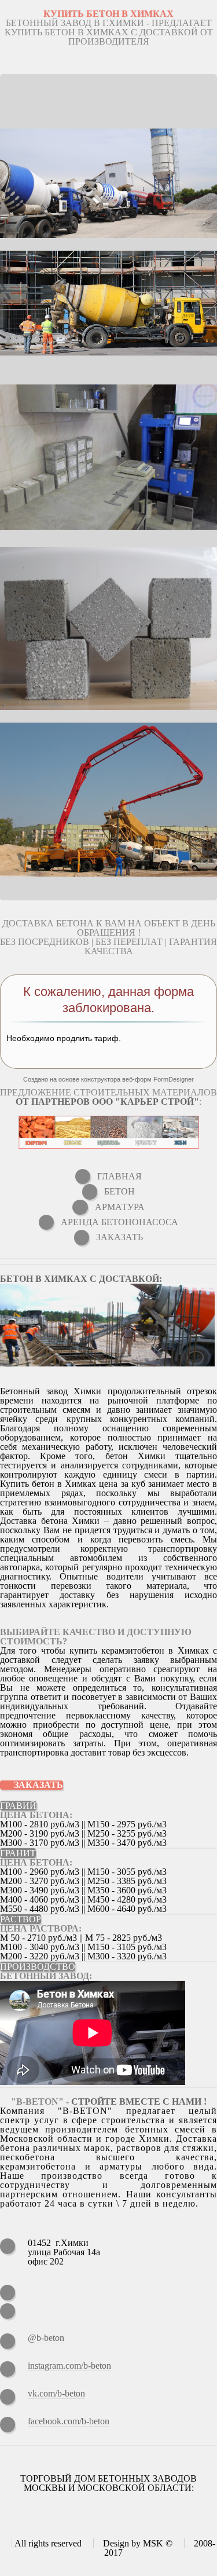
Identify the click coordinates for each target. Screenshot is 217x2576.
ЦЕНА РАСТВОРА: (41, 1928)
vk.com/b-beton (56, 2393)
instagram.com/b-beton (69, 2366)
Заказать (38, 1785)
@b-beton (46, 2338)
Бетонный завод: (46, 1976)
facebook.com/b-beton (69, 2421)
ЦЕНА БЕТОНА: (36, 1815)
